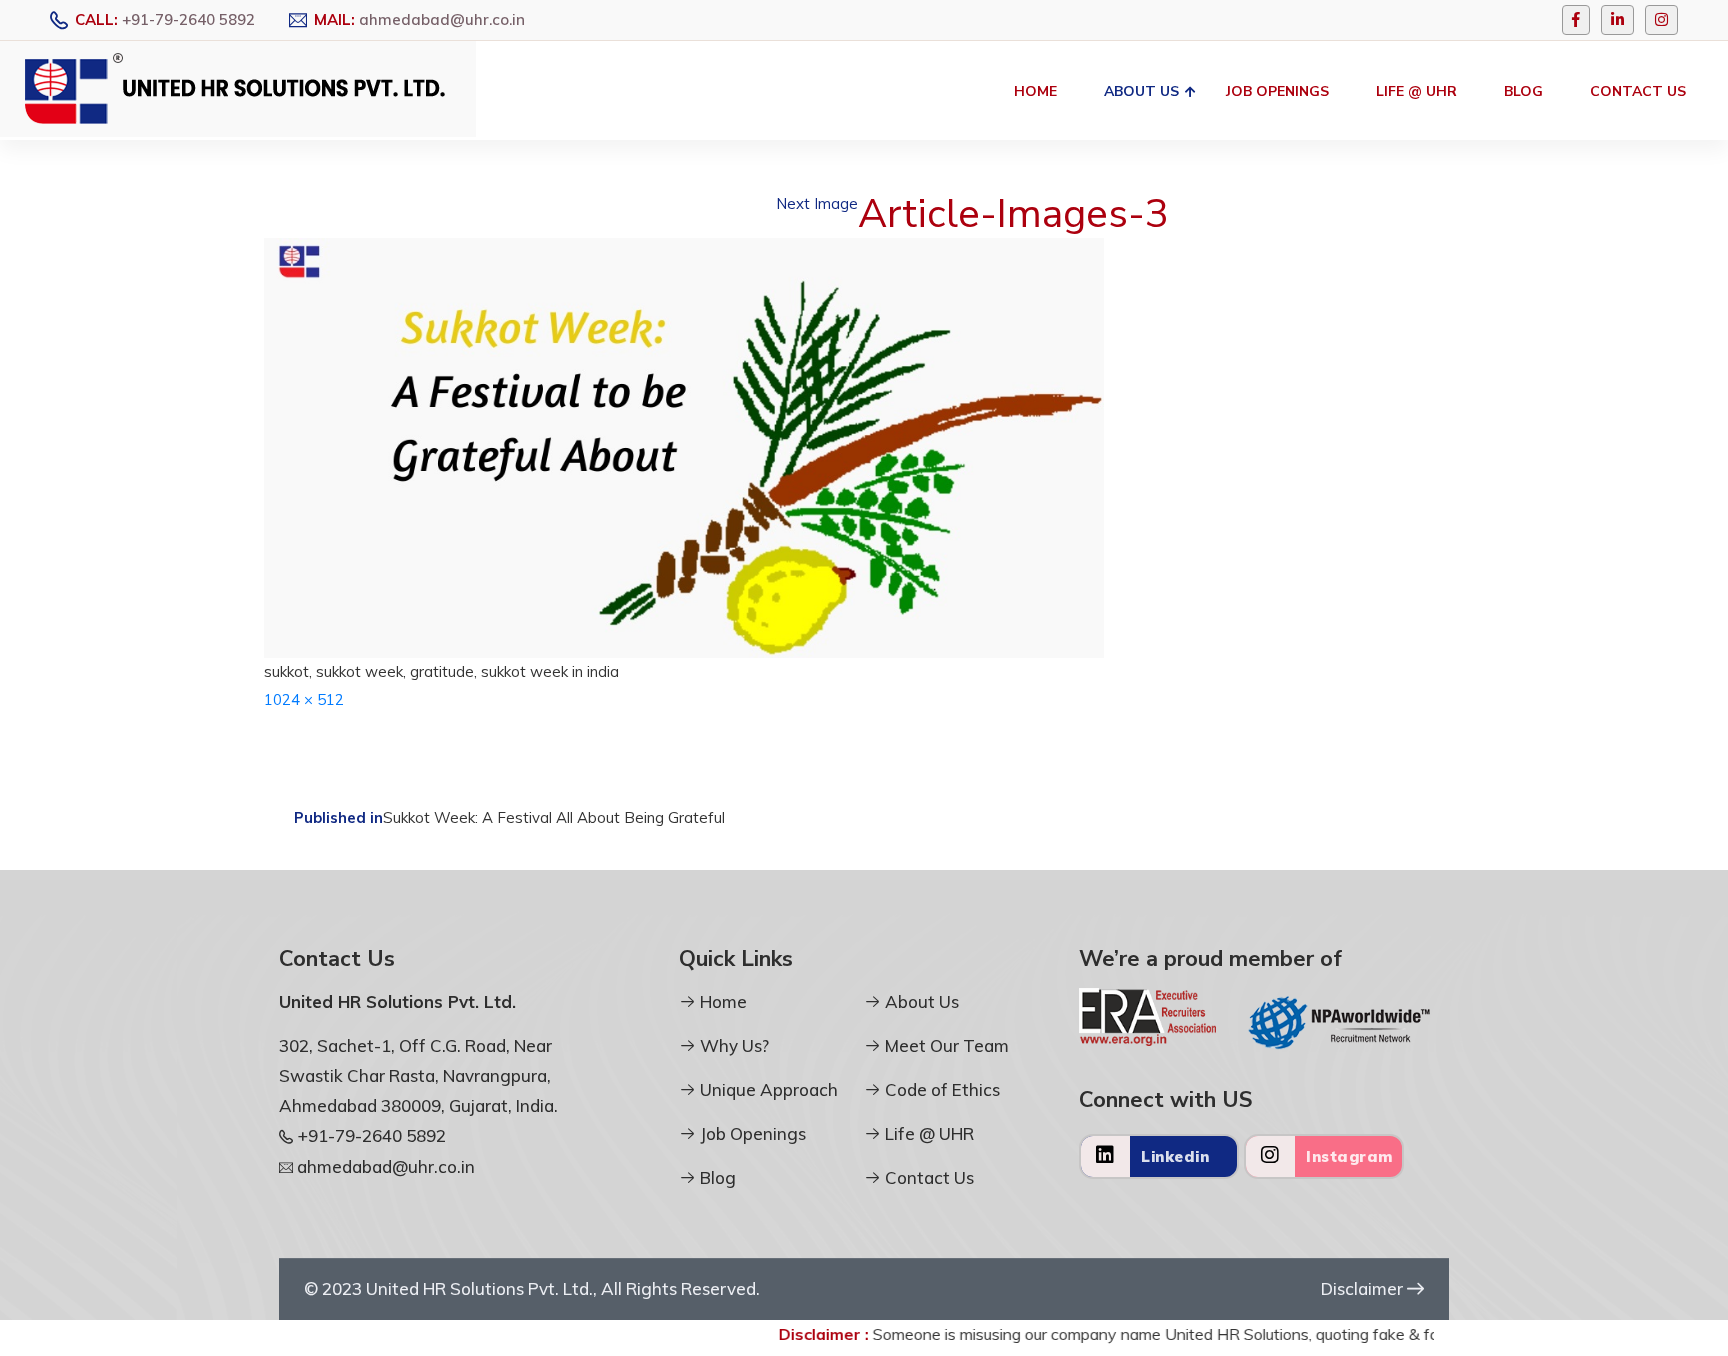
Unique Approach (767, 1089)
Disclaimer (1364, 1288)
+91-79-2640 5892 (188, 19)
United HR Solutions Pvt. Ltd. (479, 1288)
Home (1035, 91)
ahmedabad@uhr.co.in (442, 19)
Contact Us (1638, 91)
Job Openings (1277, 91)
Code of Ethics (940, 1089)
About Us (1141, 91)
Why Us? (732, 1045)
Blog (1523, 91)
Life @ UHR (1416, 91)
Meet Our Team (945, 1045)
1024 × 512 (304, 699)
